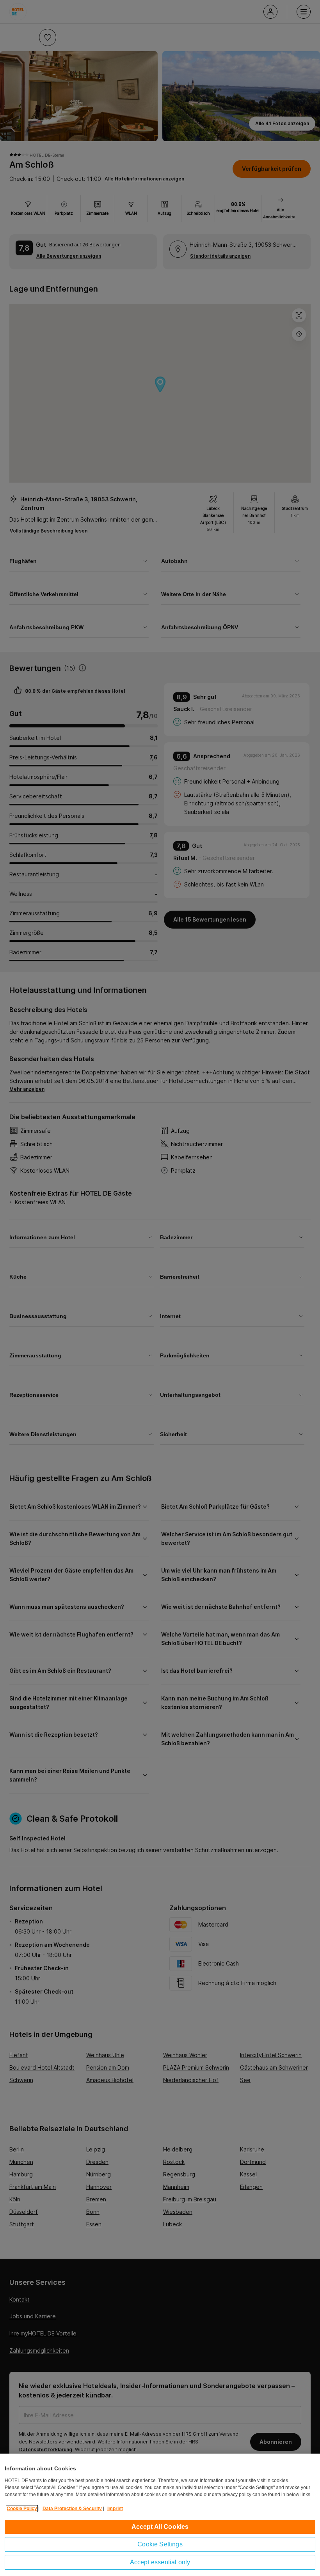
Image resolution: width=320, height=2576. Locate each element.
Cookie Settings (160, 2544)
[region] (160, 2515)
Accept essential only (160, 2562)
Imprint (115, 2509)
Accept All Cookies (160, 2527)
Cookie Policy (22, 2509)
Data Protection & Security (72, 2509)
